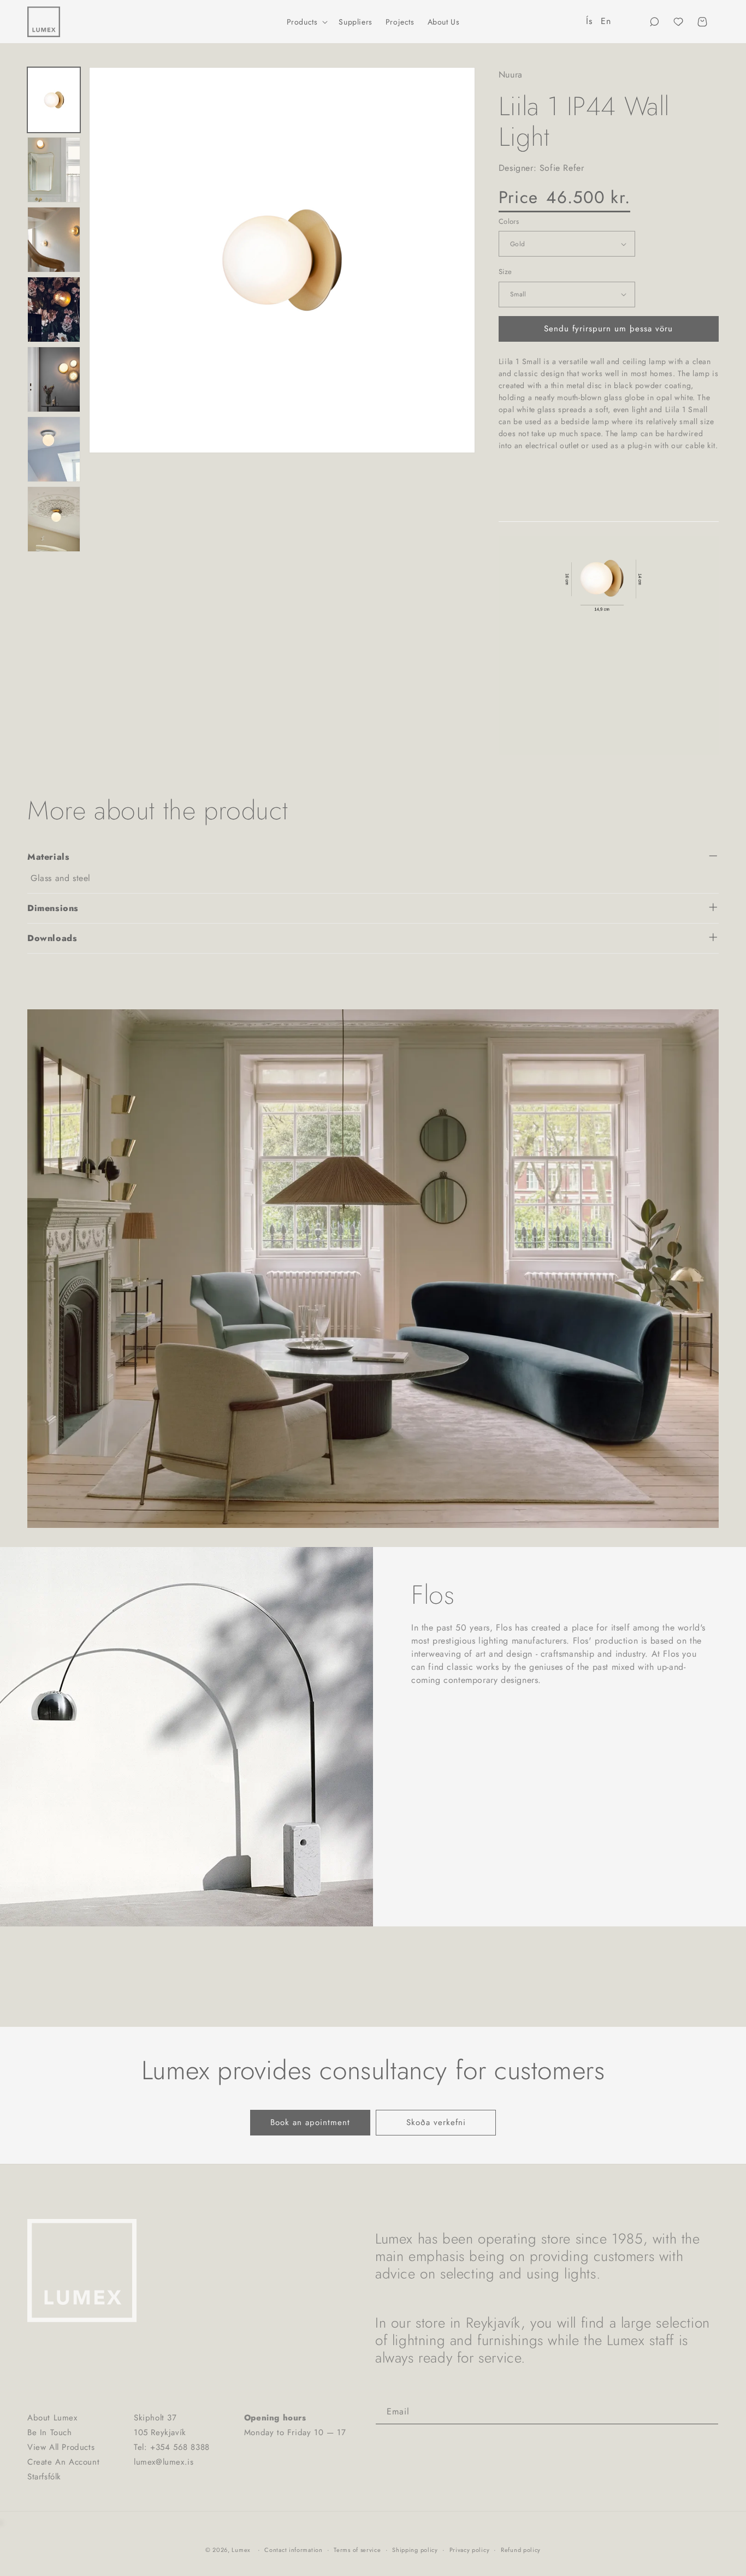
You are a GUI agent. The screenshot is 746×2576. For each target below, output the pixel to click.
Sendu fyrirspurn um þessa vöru (608, 329)
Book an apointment (310, 2122)
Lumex (241, 2550)
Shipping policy (415, 2550)
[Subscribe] (706, 2412)
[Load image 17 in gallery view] (54, 449)
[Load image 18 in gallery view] (54, 519)
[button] (306, 22)
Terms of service (357, 2550)
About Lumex (52, 2418)
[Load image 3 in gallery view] (54, 170)
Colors (509, 221)
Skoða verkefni (436, 2122)
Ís (589, 21)
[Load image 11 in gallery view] (54, 310)
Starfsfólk (44, 2477)
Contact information (293, 2550)
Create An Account (63, 2462)
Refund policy (521, 2550)
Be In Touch (50, 2432)
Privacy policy (470, 2550)
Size (505, 272)
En (606, 21)
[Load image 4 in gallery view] (54, 240)
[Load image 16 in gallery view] (54, 379)
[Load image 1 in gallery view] (54, 100)
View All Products (61, 2447)
